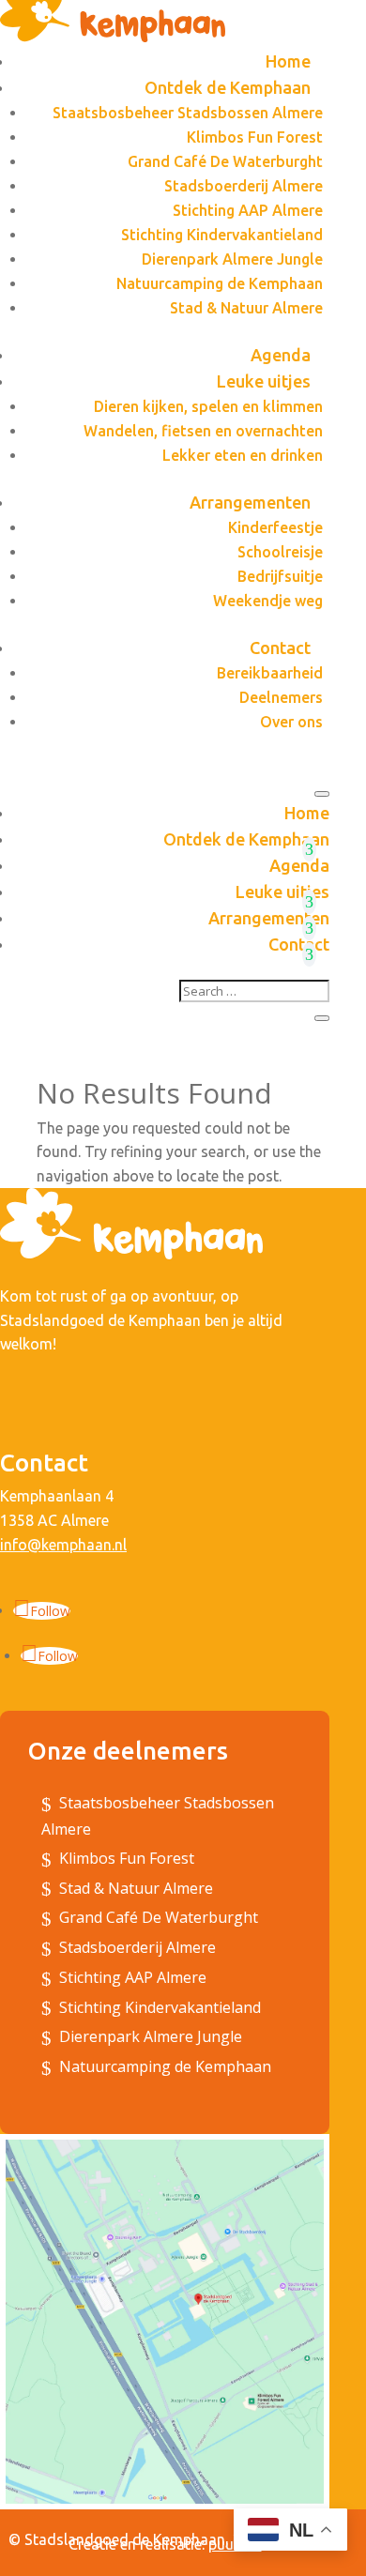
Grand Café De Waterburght (225, 161)
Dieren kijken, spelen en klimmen (208, 406)
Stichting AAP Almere (248, 210)
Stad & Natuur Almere (246, 308)
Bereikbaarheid (270, 673)
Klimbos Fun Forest (255, 137)
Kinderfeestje (275, 527)
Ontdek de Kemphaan (228, 87)
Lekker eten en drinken (243, 455)
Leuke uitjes (264, 381)
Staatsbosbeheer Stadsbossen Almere (188, 113)
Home (288, 61)
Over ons (291, 722)
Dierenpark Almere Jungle (232, 259)
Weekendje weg (268, 601)
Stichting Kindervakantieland (222, 235)
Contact (280, 648)
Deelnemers (281, 697)
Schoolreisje (280, 552)
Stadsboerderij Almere (244, 186)
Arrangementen (250, 502)
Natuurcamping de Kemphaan (220, 283)
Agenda (281, 355)
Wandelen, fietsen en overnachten (203, 431)
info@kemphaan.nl (63, 1545)
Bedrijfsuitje (280, 576)
